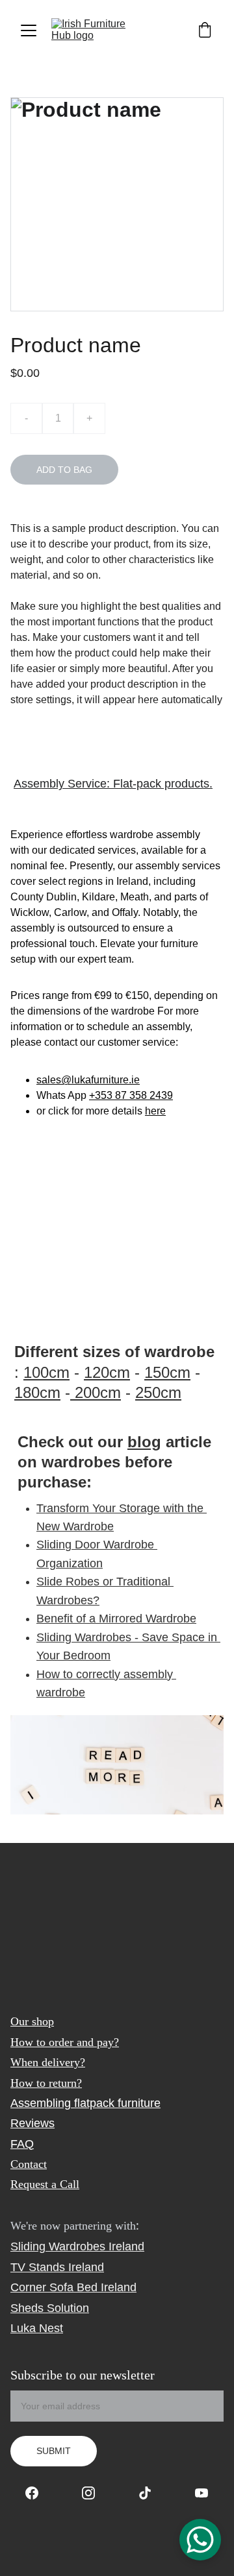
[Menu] (29, 30)
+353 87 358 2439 (131, 1095)
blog (144, 1442)
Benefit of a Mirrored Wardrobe (116, 1619)
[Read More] (117, 1765)
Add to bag (64, 470)
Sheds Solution (50, 2308)
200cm (96, 1392)
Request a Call (45, 2184)
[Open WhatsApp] (200, 2540)
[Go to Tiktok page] (151, 2493)
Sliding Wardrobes (58, 2246)
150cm (167, 1372)
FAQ (22, 2144)
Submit (54, 2451)
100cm (46, 1372)
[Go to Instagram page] (95, 2493)
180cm (37, 1392)
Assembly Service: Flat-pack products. (113, 784)
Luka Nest (37, 2328)
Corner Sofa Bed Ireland (73, 2287)
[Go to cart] (205, 31)
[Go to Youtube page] (201, 2493)
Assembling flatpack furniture (85, 2103)
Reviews (32, 2123)
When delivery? (48, 2062)
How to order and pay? (65, 2042)
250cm (158, 1392)
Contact (29, 2164)
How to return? (46, 2083)
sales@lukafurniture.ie (88, 1080)
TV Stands (38, 2267)
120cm (107, 1372)
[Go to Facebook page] (38, 2493)
